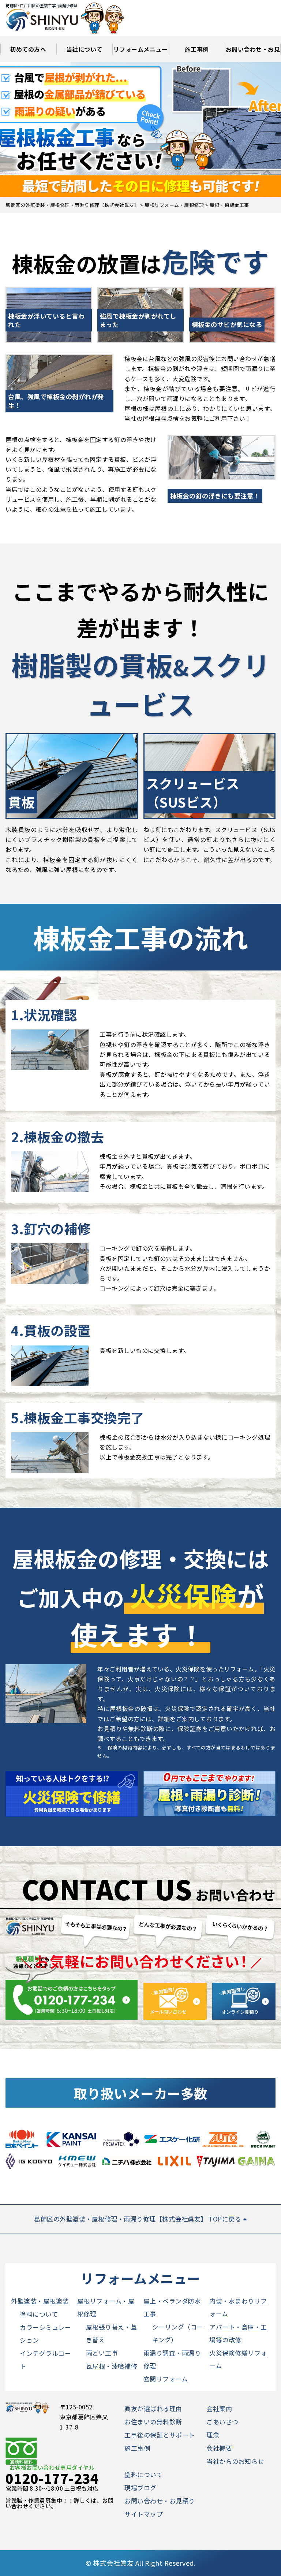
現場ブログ (140, 2488)
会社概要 (219, 2448)
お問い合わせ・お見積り (253, 53)
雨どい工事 (102, 2353)
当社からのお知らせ (235, 2461)
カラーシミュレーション (45, 2334)
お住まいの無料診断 (153, 2422)
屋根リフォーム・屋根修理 (106, 2307)
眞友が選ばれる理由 (153, 2408)
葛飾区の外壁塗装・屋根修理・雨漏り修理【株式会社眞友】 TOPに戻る (138, 2219)
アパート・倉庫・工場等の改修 (238, 2333)
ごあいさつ (222, 2422)
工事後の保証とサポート (160, 2435)
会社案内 (219, 2408)
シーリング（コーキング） (178, 2333)
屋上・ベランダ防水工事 (172, 2307)
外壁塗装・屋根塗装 (40, 2301)
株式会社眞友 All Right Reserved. (144, 2563)
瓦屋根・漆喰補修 (112, 2366)
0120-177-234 (52, 2478)
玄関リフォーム (166, 2379)
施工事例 (197, 49)
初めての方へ (28, 49)
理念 (213, 2435)
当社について (84, 49)
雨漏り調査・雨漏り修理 (172, 2359)
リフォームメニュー (141, 49)
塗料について (39, 2314)
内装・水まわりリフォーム (238, 2307)
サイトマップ (144, 2514)
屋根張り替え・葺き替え (112, 2333)
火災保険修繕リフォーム (238, 2359)
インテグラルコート (45, 2360)
